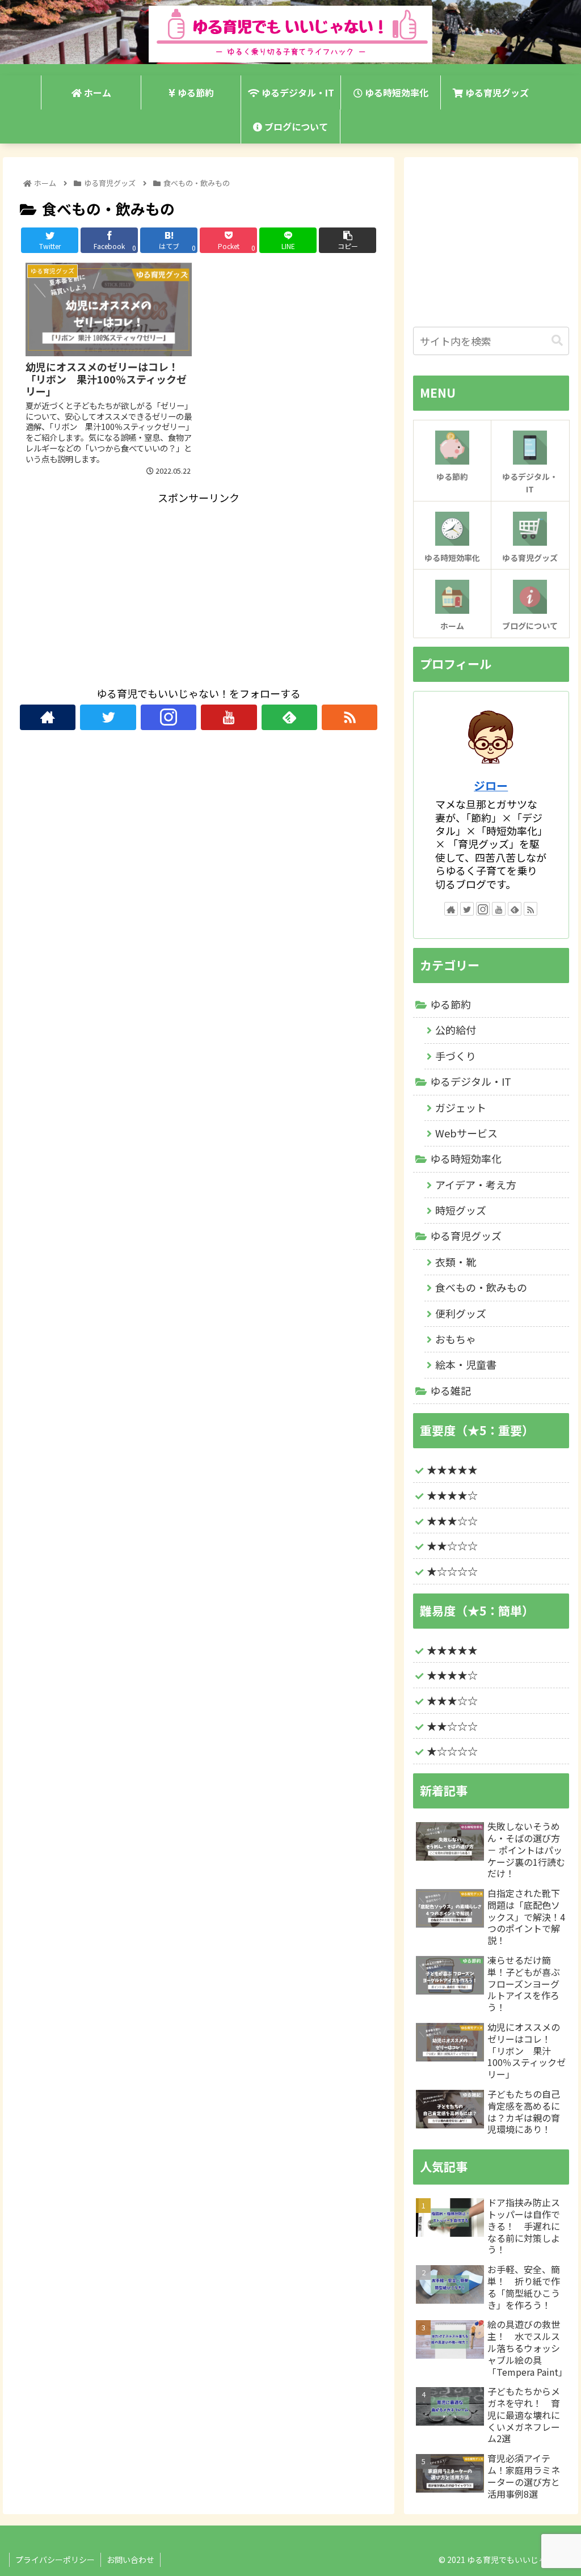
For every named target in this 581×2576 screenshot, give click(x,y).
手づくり (456, 1056)
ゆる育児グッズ (466, 1236)
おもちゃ (456, 1339)
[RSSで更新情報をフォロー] (350, 717)
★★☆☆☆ (452, 1545)
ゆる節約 (451, 1004)
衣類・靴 (456, 1262)
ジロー (491, 785)
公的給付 (456, 1030)
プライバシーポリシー (55, 2560)
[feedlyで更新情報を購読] (289, 717)
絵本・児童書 (466, 1364)
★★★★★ (452, 1469)
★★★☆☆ (452, 1520)
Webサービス (466, 1133)
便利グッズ (461, 1313)
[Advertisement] (199, 587)
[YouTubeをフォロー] (229, 717)
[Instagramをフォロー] (169, 717)
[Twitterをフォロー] (108, 717)
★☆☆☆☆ (452, 1571)
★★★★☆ (452, 1495)
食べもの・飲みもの (481, 1287)
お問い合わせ (130, 2560)
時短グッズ (461, 1210)
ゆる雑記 (451, 1390)
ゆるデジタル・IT (471, 1081)
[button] (557, 341)
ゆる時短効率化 (466, 1158)
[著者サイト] (48, 717)
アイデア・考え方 (476, 1184)
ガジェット (461, 1107)
